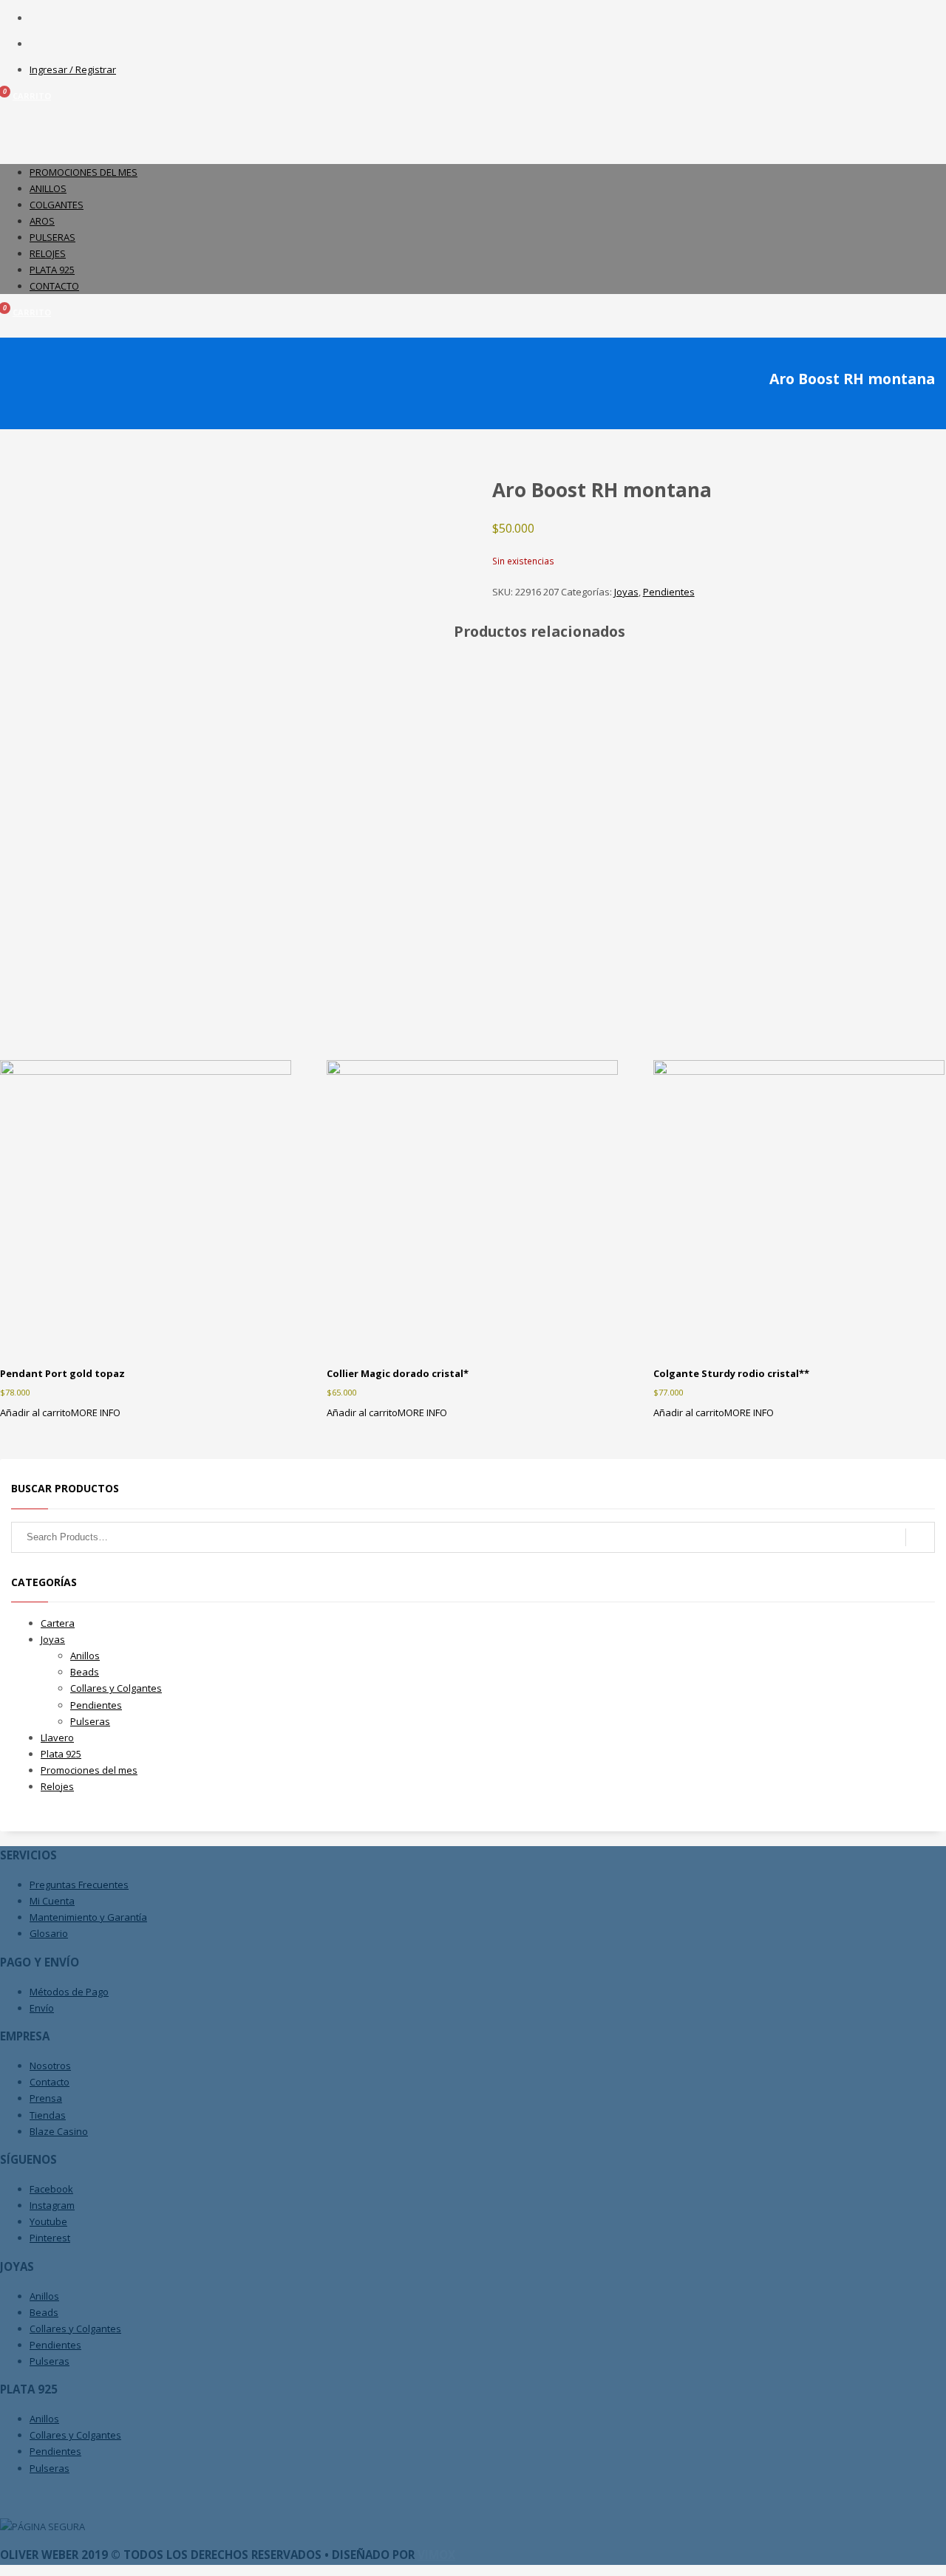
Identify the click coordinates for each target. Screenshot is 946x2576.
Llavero (57, 1738)
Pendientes (669, 592)
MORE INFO (96, 1412)
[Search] (920, 1537)
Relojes (57, 1786)
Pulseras (90, 1721)
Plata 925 (61, 1754)
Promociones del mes (89, 1770)
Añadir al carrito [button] (35, 1412)
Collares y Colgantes (116, 1688)
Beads (85, 1672)
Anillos (85, 1656)
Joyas (626, 592)
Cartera (58, 1623)
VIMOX (436, 2555)
